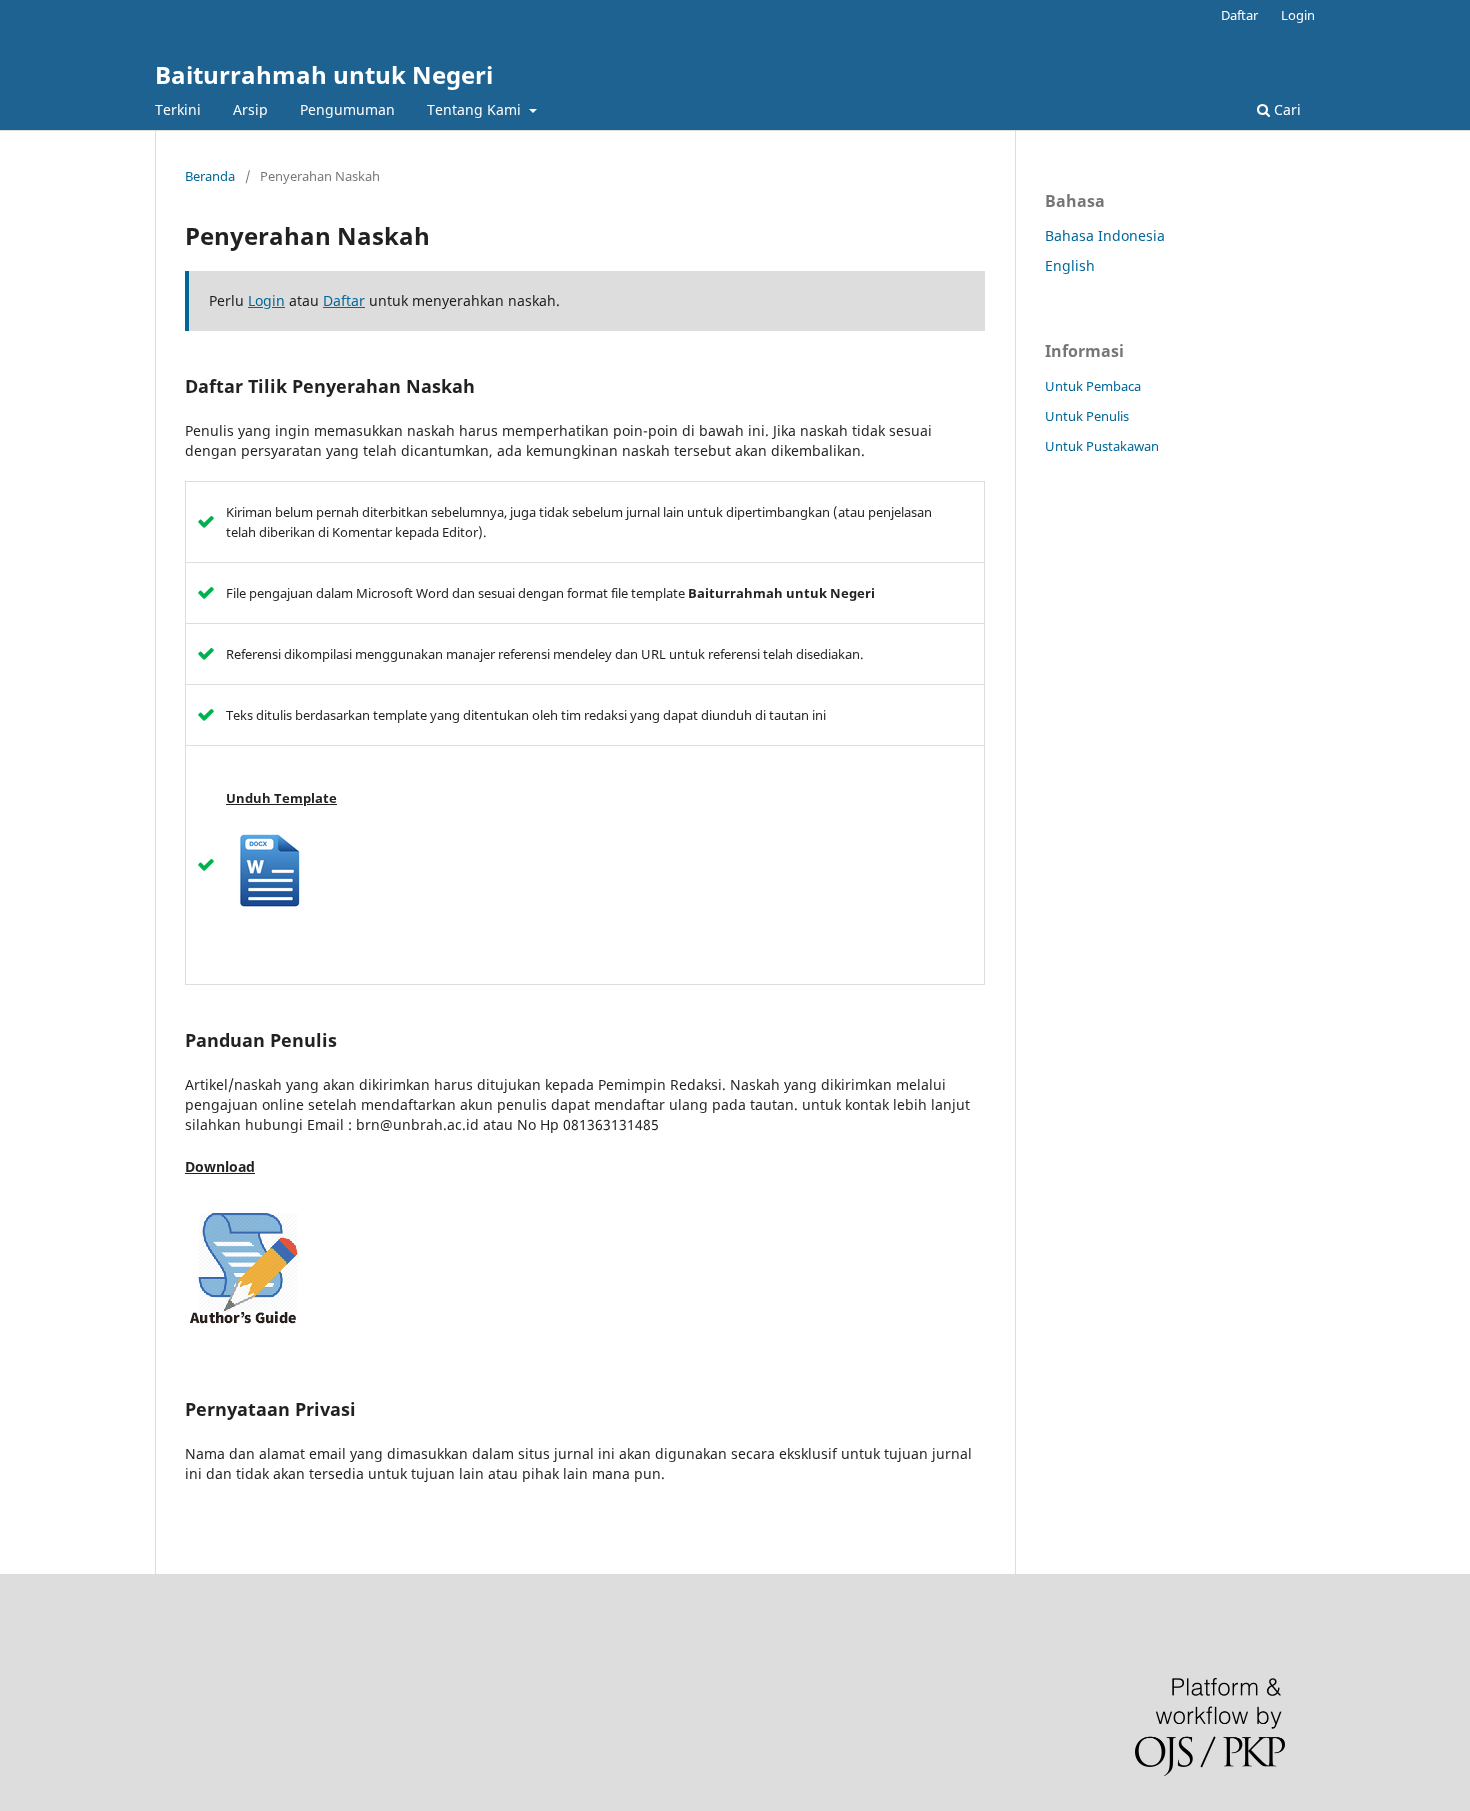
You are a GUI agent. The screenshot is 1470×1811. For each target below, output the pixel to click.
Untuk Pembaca (1093, 386)
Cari (1285, 109)
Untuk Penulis (1087, 416)
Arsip (250, 109)
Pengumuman (347, 109)
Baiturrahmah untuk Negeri (324, 74)
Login (1298, 15)
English (1070, 265)
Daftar (1239, 15)
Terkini (178, 109)
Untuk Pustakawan (1102, 446)
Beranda (210, 176)
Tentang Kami (476, 109)
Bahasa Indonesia (1105, 235)
